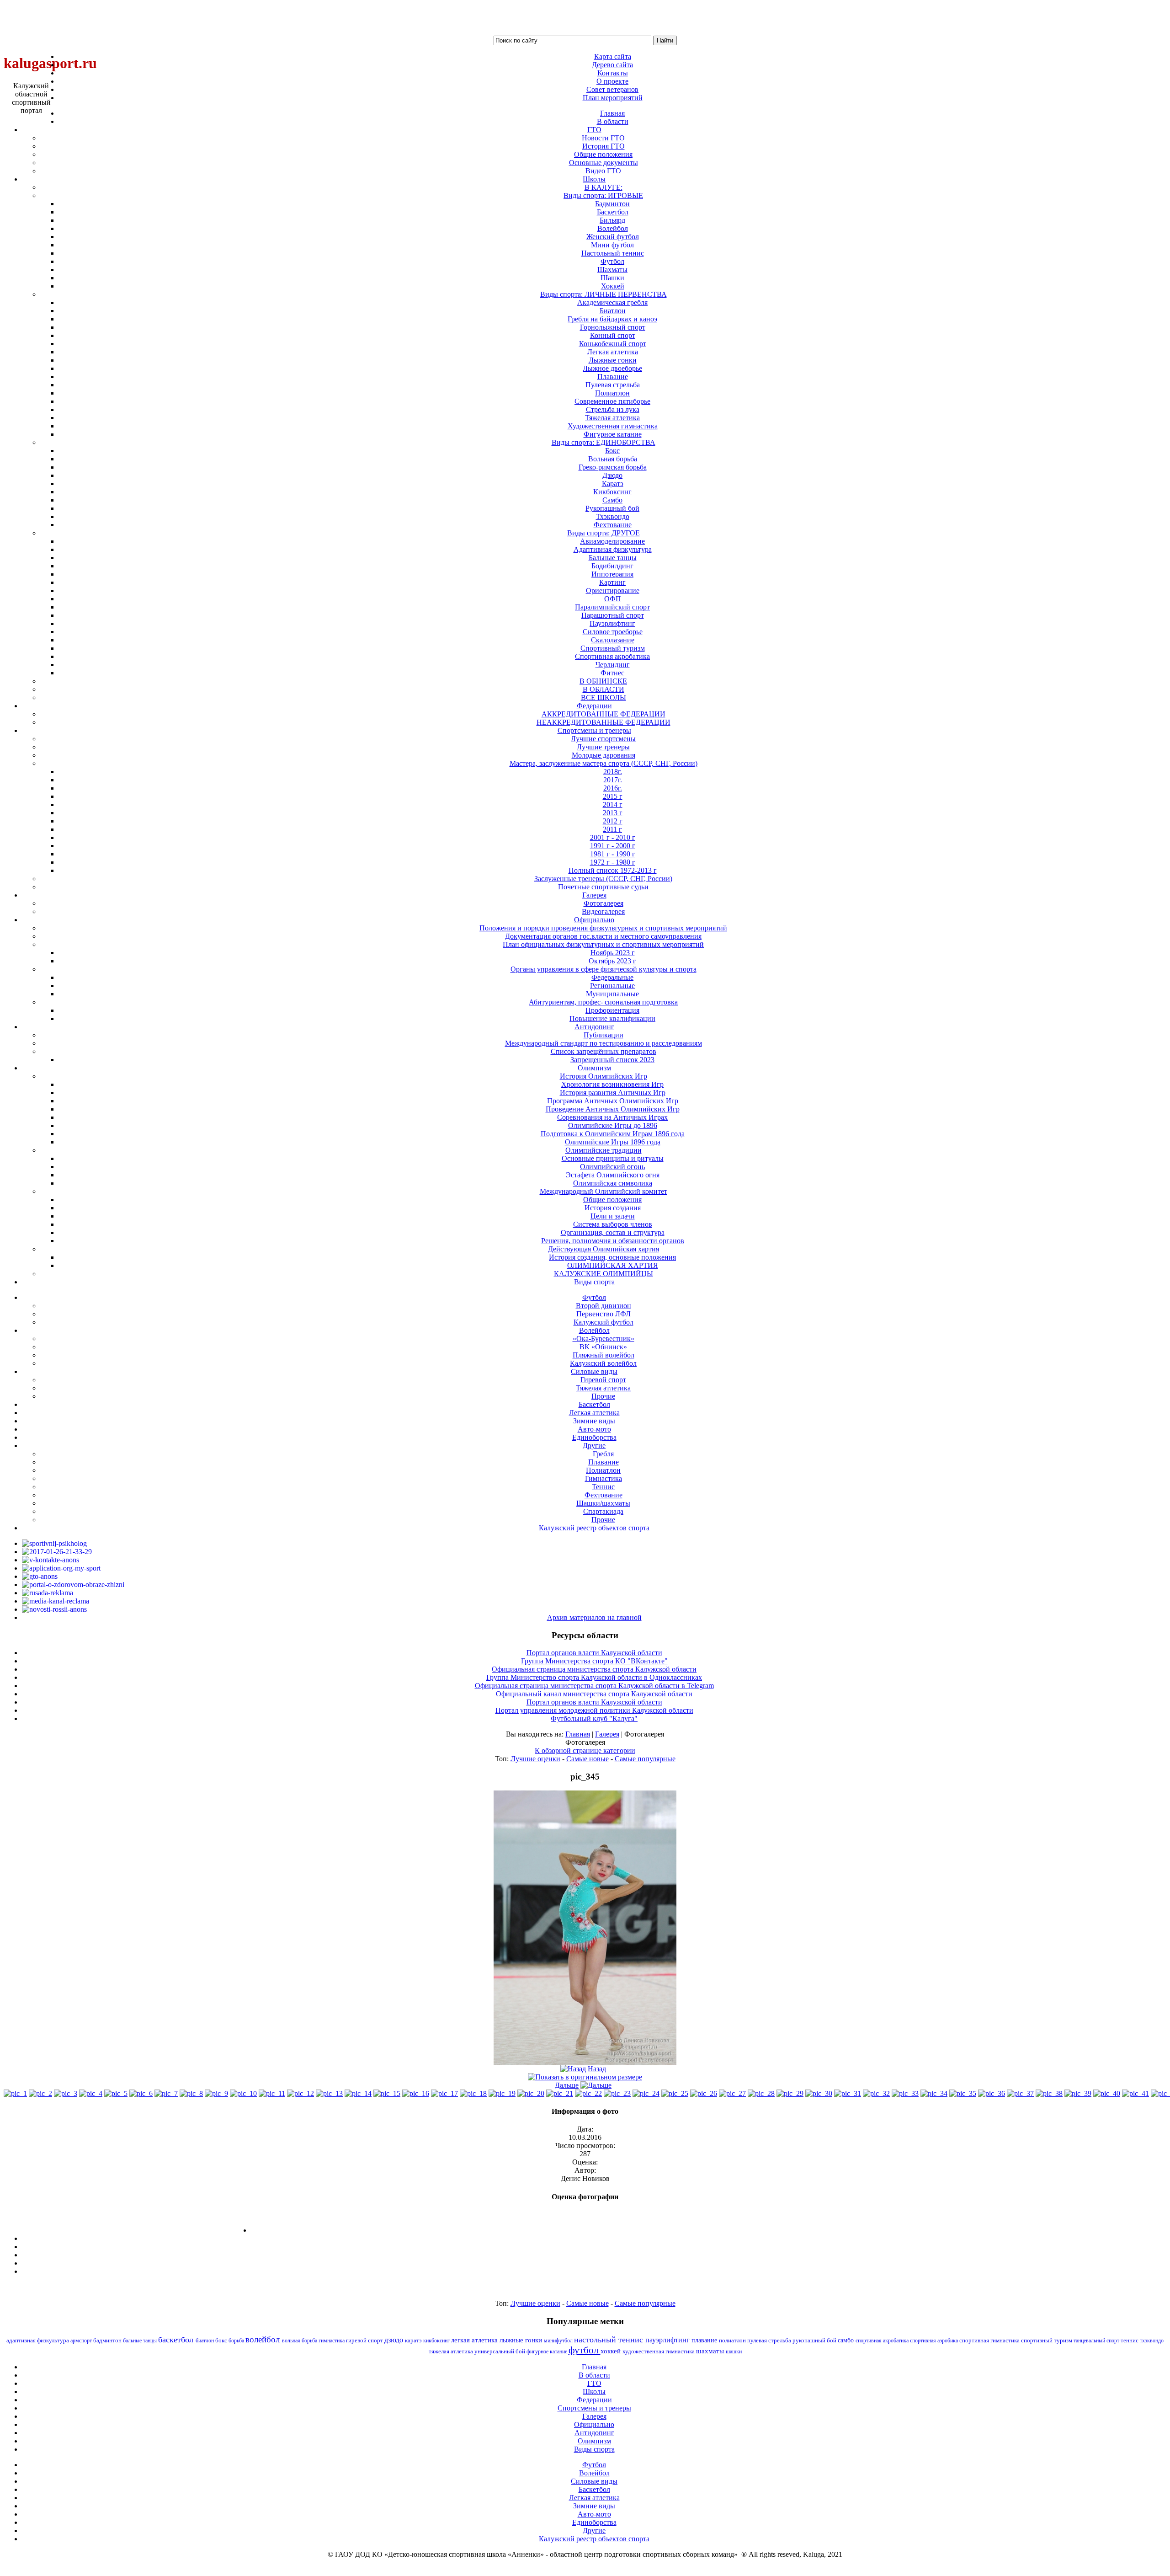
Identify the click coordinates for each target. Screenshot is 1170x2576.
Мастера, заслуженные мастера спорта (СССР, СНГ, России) (604, 763)
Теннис (603, 1487)
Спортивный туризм (613, 648)
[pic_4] (91, 2093)
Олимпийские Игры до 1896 (613, 1125)
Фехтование (613, 525)
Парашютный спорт (613, 615)
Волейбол (613, 228)
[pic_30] (819, 2093)
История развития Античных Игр (613, 1093)
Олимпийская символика (613, 1183)
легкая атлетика (475, 2340)
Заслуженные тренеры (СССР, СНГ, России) (603, 879)
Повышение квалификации (612, 1018)
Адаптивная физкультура (613, 549)
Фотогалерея (604, 903)
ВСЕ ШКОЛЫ (604, 697)
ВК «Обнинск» (603, 1347)
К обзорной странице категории (585, 1750)
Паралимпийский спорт (612, 607)
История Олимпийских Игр (604, 1076)
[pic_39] (1078, 2093)
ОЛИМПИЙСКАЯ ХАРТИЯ (613, 1265)
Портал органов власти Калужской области (594, 1653)
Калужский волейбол (603, 1363)
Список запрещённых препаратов (604, 1051)
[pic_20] (531, 2093)
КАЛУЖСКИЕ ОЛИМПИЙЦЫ (604, 1274)
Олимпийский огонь (612, 1167)
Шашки (612, 278)
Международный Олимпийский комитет (604, 1191)
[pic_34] (934, 2093)
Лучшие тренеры (603, 747)
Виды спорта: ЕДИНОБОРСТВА (604, 442)
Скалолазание (613, 640)
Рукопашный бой (612, 508)
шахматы (711, 2351)
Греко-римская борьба (613, 467)
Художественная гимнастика (613, 426)
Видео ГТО (603, 171)
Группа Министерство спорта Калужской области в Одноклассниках (594, 1677)
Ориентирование (613, 591)
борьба (237, 2341)
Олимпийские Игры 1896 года (613, 1142)
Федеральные (612, 977)
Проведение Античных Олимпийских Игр (613, 1109)
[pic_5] (116, 2093)
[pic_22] (588, 2093)
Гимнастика (604, 1478)
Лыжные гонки (613, 360)
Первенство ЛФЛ (604, 1314)
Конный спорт (613, 335)
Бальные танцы (613, 558)
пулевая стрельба (770, 2341)
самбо (847, 2340)
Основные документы (604, 163)
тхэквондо (1152, 2341)
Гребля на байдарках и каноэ (612, 319)
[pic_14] (358, 2093)
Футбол (612, 261)
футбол (585, 2350)
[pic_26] (704, 2093)
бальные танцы (141, 2341)
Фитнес (612, 673)
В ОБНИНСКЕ (603, 681)
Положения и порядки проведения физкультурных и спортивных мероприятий (603, 928)
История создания (613, 1208)
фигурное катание (548, 2352)
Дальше (567, 2085)
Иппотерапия (612, 574)
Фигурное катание (613, 434)
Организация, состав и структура (613, 1232)
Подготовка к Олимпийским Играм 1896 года (613, 1134)
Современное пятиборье (612, 401)
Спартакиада (603, 1511)
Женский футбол (613, 237)
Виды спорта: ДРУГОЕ (604, 533)
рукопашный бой (815, 2340)
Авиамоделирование (612, 541)
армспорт (82, 2341)
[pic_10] (243, 2093)
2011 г (612, 829)
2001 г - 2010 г (613, 837)
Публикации (604, 1035)
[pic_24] (646, 2093)
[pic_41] (1135, 2093)
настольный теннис (610, 2340)
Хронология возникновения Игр (612, 1084)
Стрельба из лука (613, 409)
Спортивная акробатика (612, 656)
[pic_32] (876, 2093)
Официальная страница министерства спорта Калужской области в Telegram (594, 1686)
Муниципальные (612, 994)
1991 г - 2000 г (613, 846)
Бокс (612, 451)
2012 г (613, 821)
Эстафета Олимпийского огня (613, 1175)
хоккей (612, 2351)
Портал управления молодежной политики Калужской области (594, 1710)
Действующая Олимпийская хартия (604, 1249)
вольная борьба (300, 2341)
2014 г (613, 804)
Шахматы (612, 270)
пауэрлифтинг (668, 2340)
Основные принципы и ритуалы (613, 1158)
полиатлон (733, 2340)
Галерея (607, 1734)
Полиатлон (612, 393)
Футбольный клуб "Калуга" (594, 1718)
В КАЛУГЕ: (604, 187)
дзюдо (395, 2340)
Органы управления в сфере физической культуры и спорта (604, 969)
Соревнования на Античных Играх (612, 1117)
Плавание (613, 377)
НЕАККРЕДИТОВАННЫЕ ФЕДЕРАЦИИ (604, 722)
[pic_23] (617, 2093)
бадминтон (108, 2341)
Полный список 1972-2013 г (613, 870)
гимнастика (332, 2341)
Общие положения (603, 154)
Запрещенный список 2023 (612, 1060)
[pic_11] (272, 2093)
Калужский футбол (604, 1322)
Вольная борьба (613, 459)
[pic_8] (191, 2093)
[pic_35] (963, 2093)
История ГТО (604, 146)
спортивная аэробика (935, 2341)
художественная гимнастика (659, 2351)
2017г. (613, 780)
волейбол (264, 2339)
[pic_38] (1049, 2093)
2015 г (613, 796)
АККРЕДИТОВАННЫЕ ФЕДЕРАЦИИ (604, 714)
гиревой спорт (365, 2340)
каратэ (414, 2341)
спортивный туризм (1047, 2340)
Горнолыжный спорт (613, 327)
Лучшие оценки (535, 1759)
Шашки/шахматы (603, 1503)
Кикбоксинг (612, 492)
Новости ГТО (603, 138)
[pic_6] (141, 2093)
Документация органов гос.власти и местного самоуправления (603, 936)
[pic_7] (166, 2093)
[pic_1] (15, 2093)
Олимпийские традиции (604, 1150)
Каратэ (613, 484)
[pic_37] (1020, 2093)
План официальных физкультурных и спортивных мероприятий (603, 944)
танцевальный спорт (1097, 2341)
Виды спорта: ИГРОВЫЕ (603, 195)
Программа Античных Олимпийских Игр (613, 1101)
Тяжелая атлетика (612, 418)
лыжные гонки (522, 2340)
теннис (1130, 2341)
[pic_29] (790, 2093)
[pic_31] (848, 2093)
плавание (705, 2340)
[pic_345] (585, 2062)
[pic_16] (416, 2093)
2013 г (613, 813)
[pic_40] (1107, 2093)
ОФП (613, 599)
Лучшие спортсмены (603, 739)
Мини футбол (612, 245)
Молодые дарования (604, 755)
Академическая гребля (612, 302)
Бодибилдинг (612, 566)
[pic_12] (300, 2093)
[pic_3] (66, 2093)
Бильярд (612, 220)
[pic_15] (387, 2093)
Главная (578, 1734)
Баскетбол (613, 212)
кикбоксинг (437, 2341)
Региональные (612, 986)
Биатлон (613, 311)
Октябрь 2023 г (612, 961)
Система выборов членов (613, 1224)
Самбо (612, 500)
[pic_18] (473, 2093)
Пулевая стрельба (613, 385)
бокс (222, 2340)
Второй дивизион (604, 1306)
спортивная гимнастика (990, 2340)
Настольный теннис (613, 253)
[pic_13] (329, 2093)
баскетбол (177, 2340)
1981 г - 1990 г (613, 854)
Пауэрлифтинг (612, 623)
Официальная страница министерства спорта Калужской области (594, 1669)
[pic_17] (444, 2093)
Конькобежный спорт (613, 344)
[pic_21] (560, 2093)
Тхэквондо (613, 516)
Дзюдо (612, 475)
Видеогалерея (603, 911)
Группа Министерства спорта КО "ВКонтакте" (594, 1661)
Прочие (603, 1396)
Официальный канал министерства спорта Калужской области (594, 1694)
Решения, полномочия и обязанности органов (613, 1241)
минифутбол (559, 2341)
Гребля (603, 1454)
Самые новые (588, 1759)
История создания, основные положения (612, 1257)
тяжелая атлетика (452, 2351)
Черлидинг (613, 665)
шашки (734, 2352)
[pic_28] (761, 2093)
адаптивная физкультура (38, 2340)
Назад (597, 2069)
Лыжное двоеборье (612, 368)
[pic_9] (216, 2093)
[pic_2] (40, 2093)
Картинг (612, 582)
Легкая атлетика (613, 352)
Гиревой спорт (603, 1380)
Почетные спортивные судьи (603, 887)
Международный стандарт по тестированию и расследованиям (604, 1043)
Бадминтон (612, 204)
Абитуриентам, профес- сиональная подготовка (603, 1002)
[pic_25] (675, 2093)
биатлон (205, 2341)
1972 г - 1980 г (613, 862)
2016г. (613, 788)
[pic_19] (502, 2093)
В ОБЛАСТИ (604, 689)
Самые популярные (645, 1759)
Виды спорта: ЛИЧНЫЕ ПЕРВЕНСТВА (604, 294)
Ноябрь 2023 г (613, 953)
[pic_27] (732, 2093)
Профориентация (612, 1010)
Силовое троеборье (613, 632)
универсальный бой (500, 2351)
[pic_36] (992, 2093)
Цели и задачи (613, 1216)
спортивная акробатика (883, 2341)
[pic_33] (905, 2093)
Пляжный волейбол (604, 1355)
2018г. (613, 772)
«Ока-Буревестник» (604, 1339)
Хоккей (613, 286)
